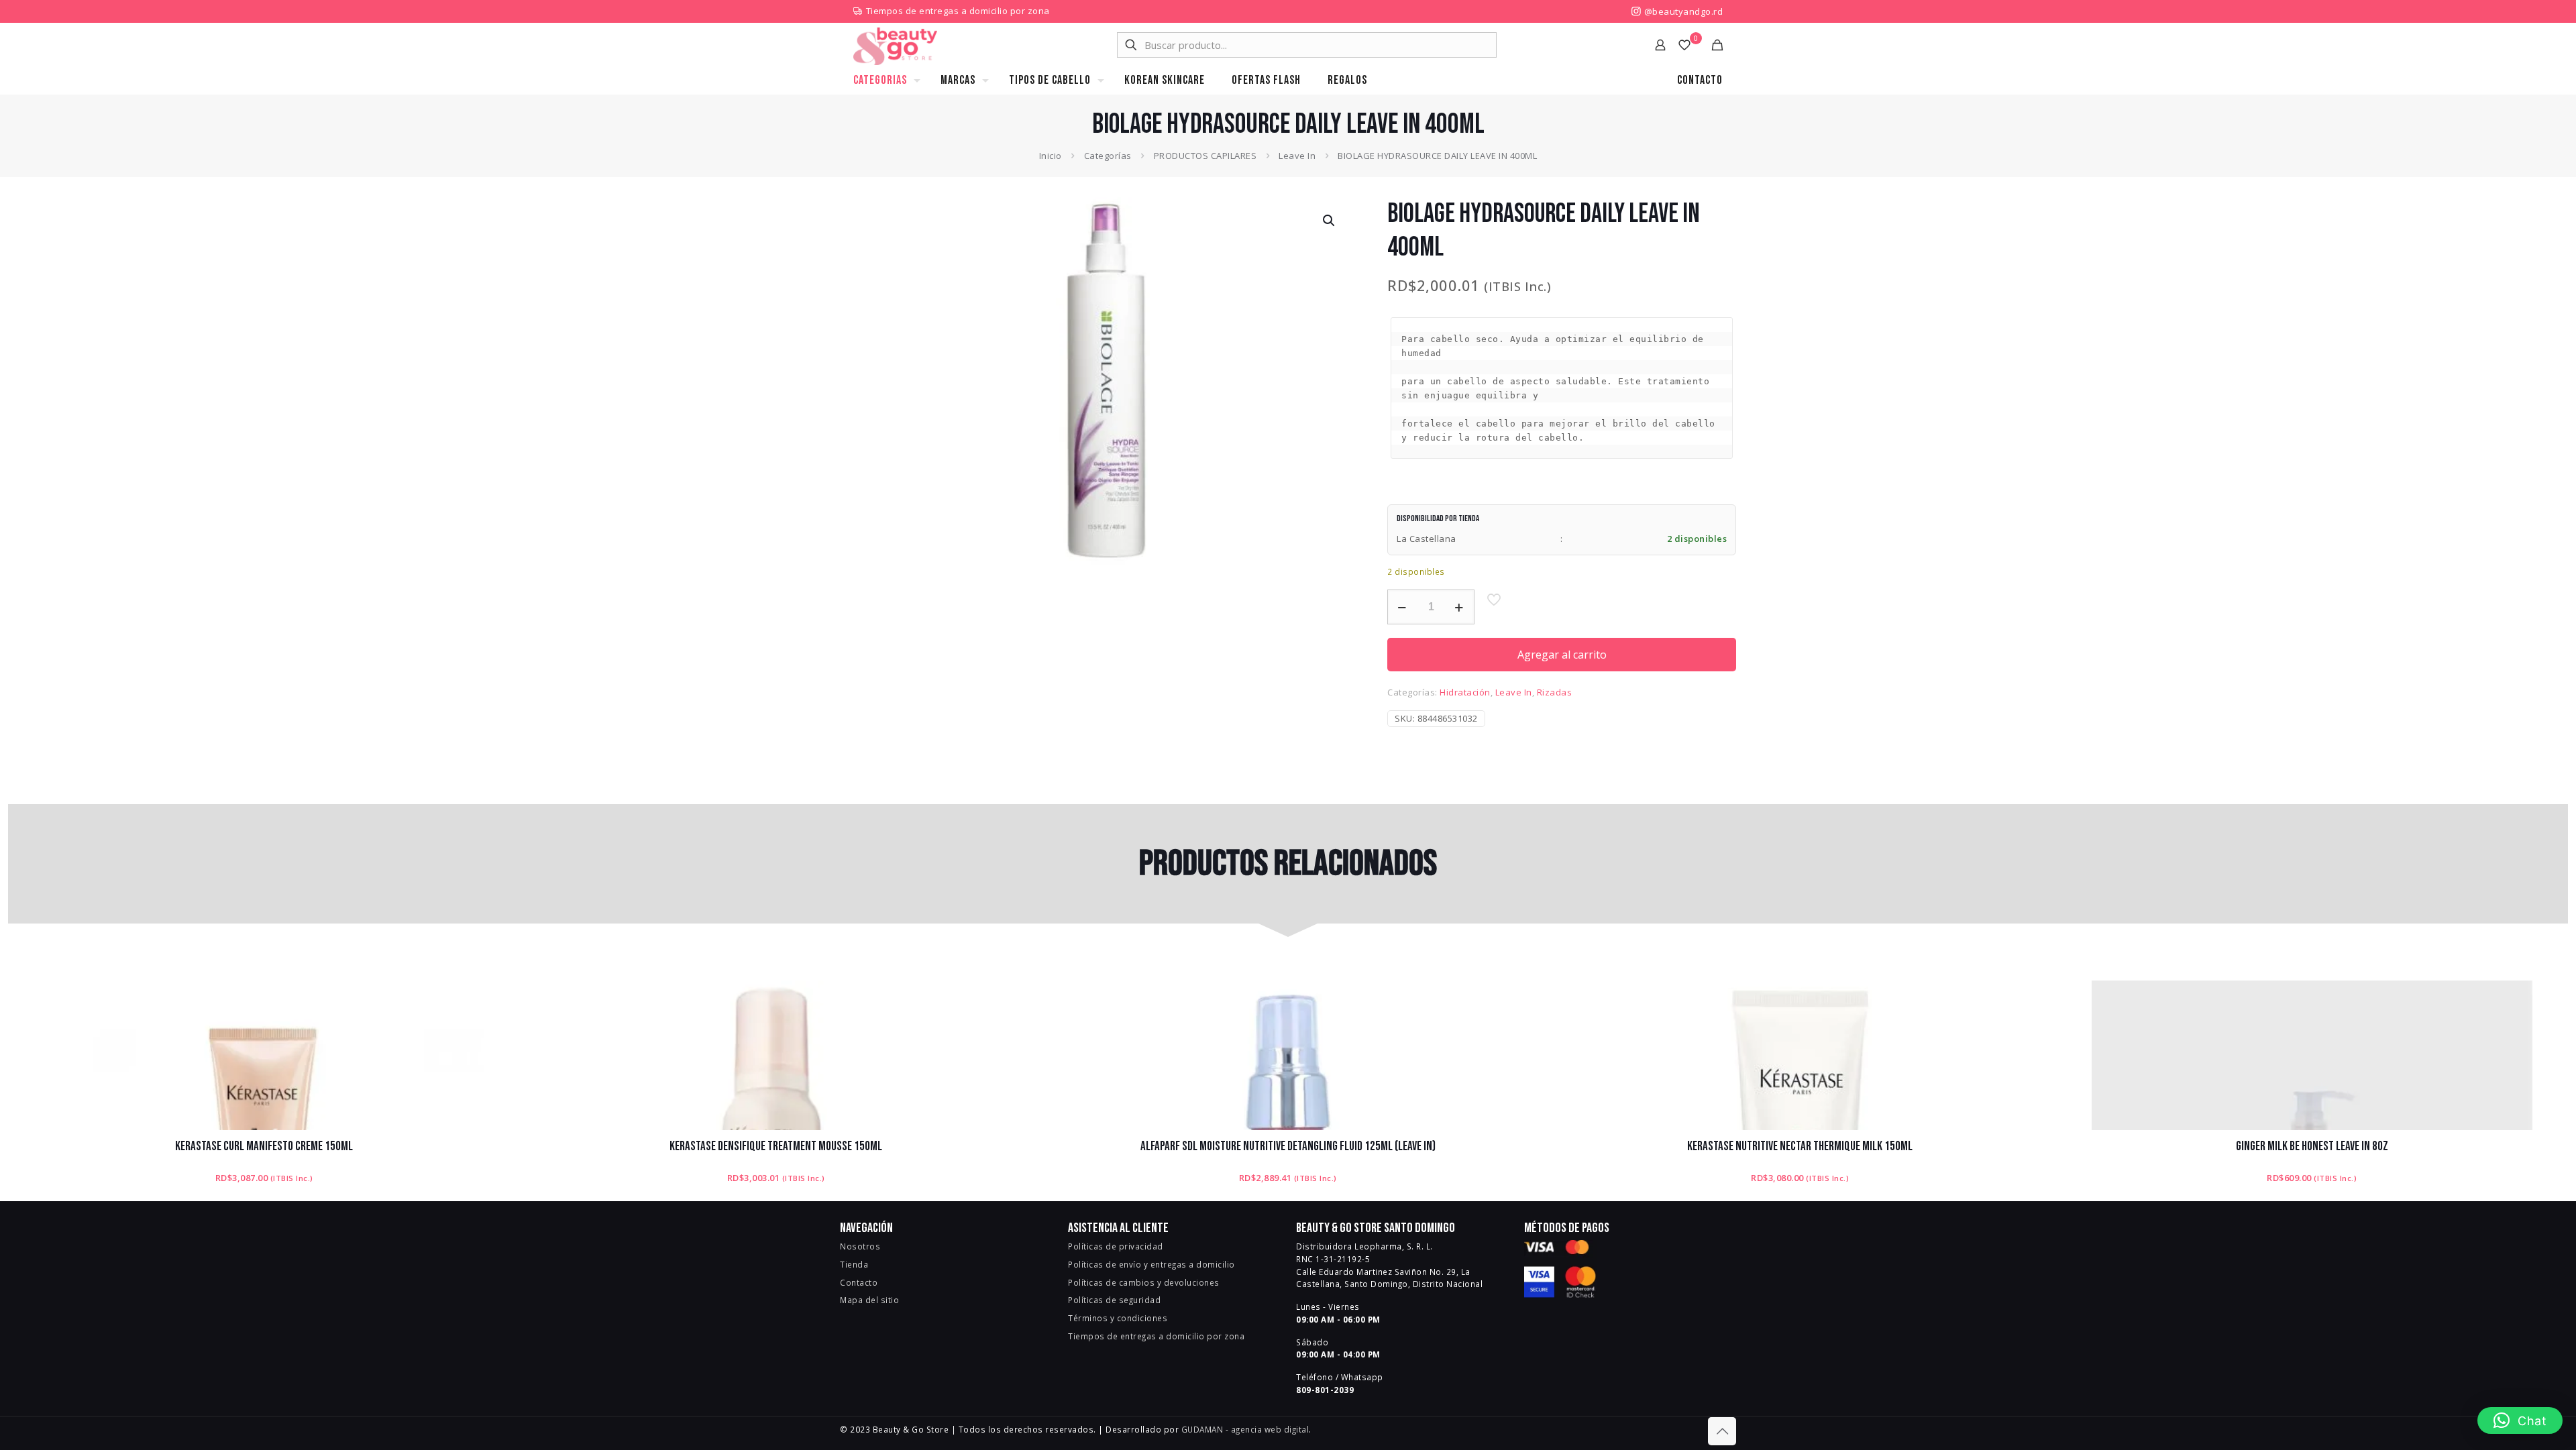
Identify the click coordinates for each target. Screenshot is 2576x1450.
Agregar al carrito (1562, 655)
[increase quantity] (1459, 607)
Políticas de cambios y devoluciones (1144, 1282)
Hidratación (1465, 692)
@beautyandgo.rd (1682, 11)
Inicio (1051, 156)
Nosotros (860, 1246)
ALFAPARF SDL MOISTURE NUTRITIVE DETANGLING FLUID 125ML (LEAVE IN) (1288, 1147)
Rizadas (1555, 692)
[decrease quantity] (1402, 607)
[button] (1330, 221)
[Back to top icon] (1722, 1431)
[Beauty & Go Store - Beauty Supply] (895, 45)
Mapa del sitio (869, 1300)
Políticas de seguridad (1114, 1300)
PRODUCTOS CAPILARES (1205, 156)
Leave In (1297, 156)
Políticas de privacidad (1116, 1246)
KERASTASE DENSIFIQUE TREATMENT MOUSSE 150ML (776, 1147)
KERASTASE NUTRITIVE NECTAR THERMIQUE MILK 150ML (1800, 1147)
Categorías (1108, 156)
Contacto (859, 1282)
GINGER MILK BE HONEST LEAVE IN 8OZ (2312, 1147)
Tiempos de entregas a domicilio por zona (958, 11)
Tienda (854, 1264)
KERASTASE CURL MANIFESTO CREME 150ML (264, 1147)
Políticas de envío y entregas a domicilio (1151, 1264)
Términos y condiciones (1118, 1318)
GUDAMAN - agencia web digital (1245, 1429)
